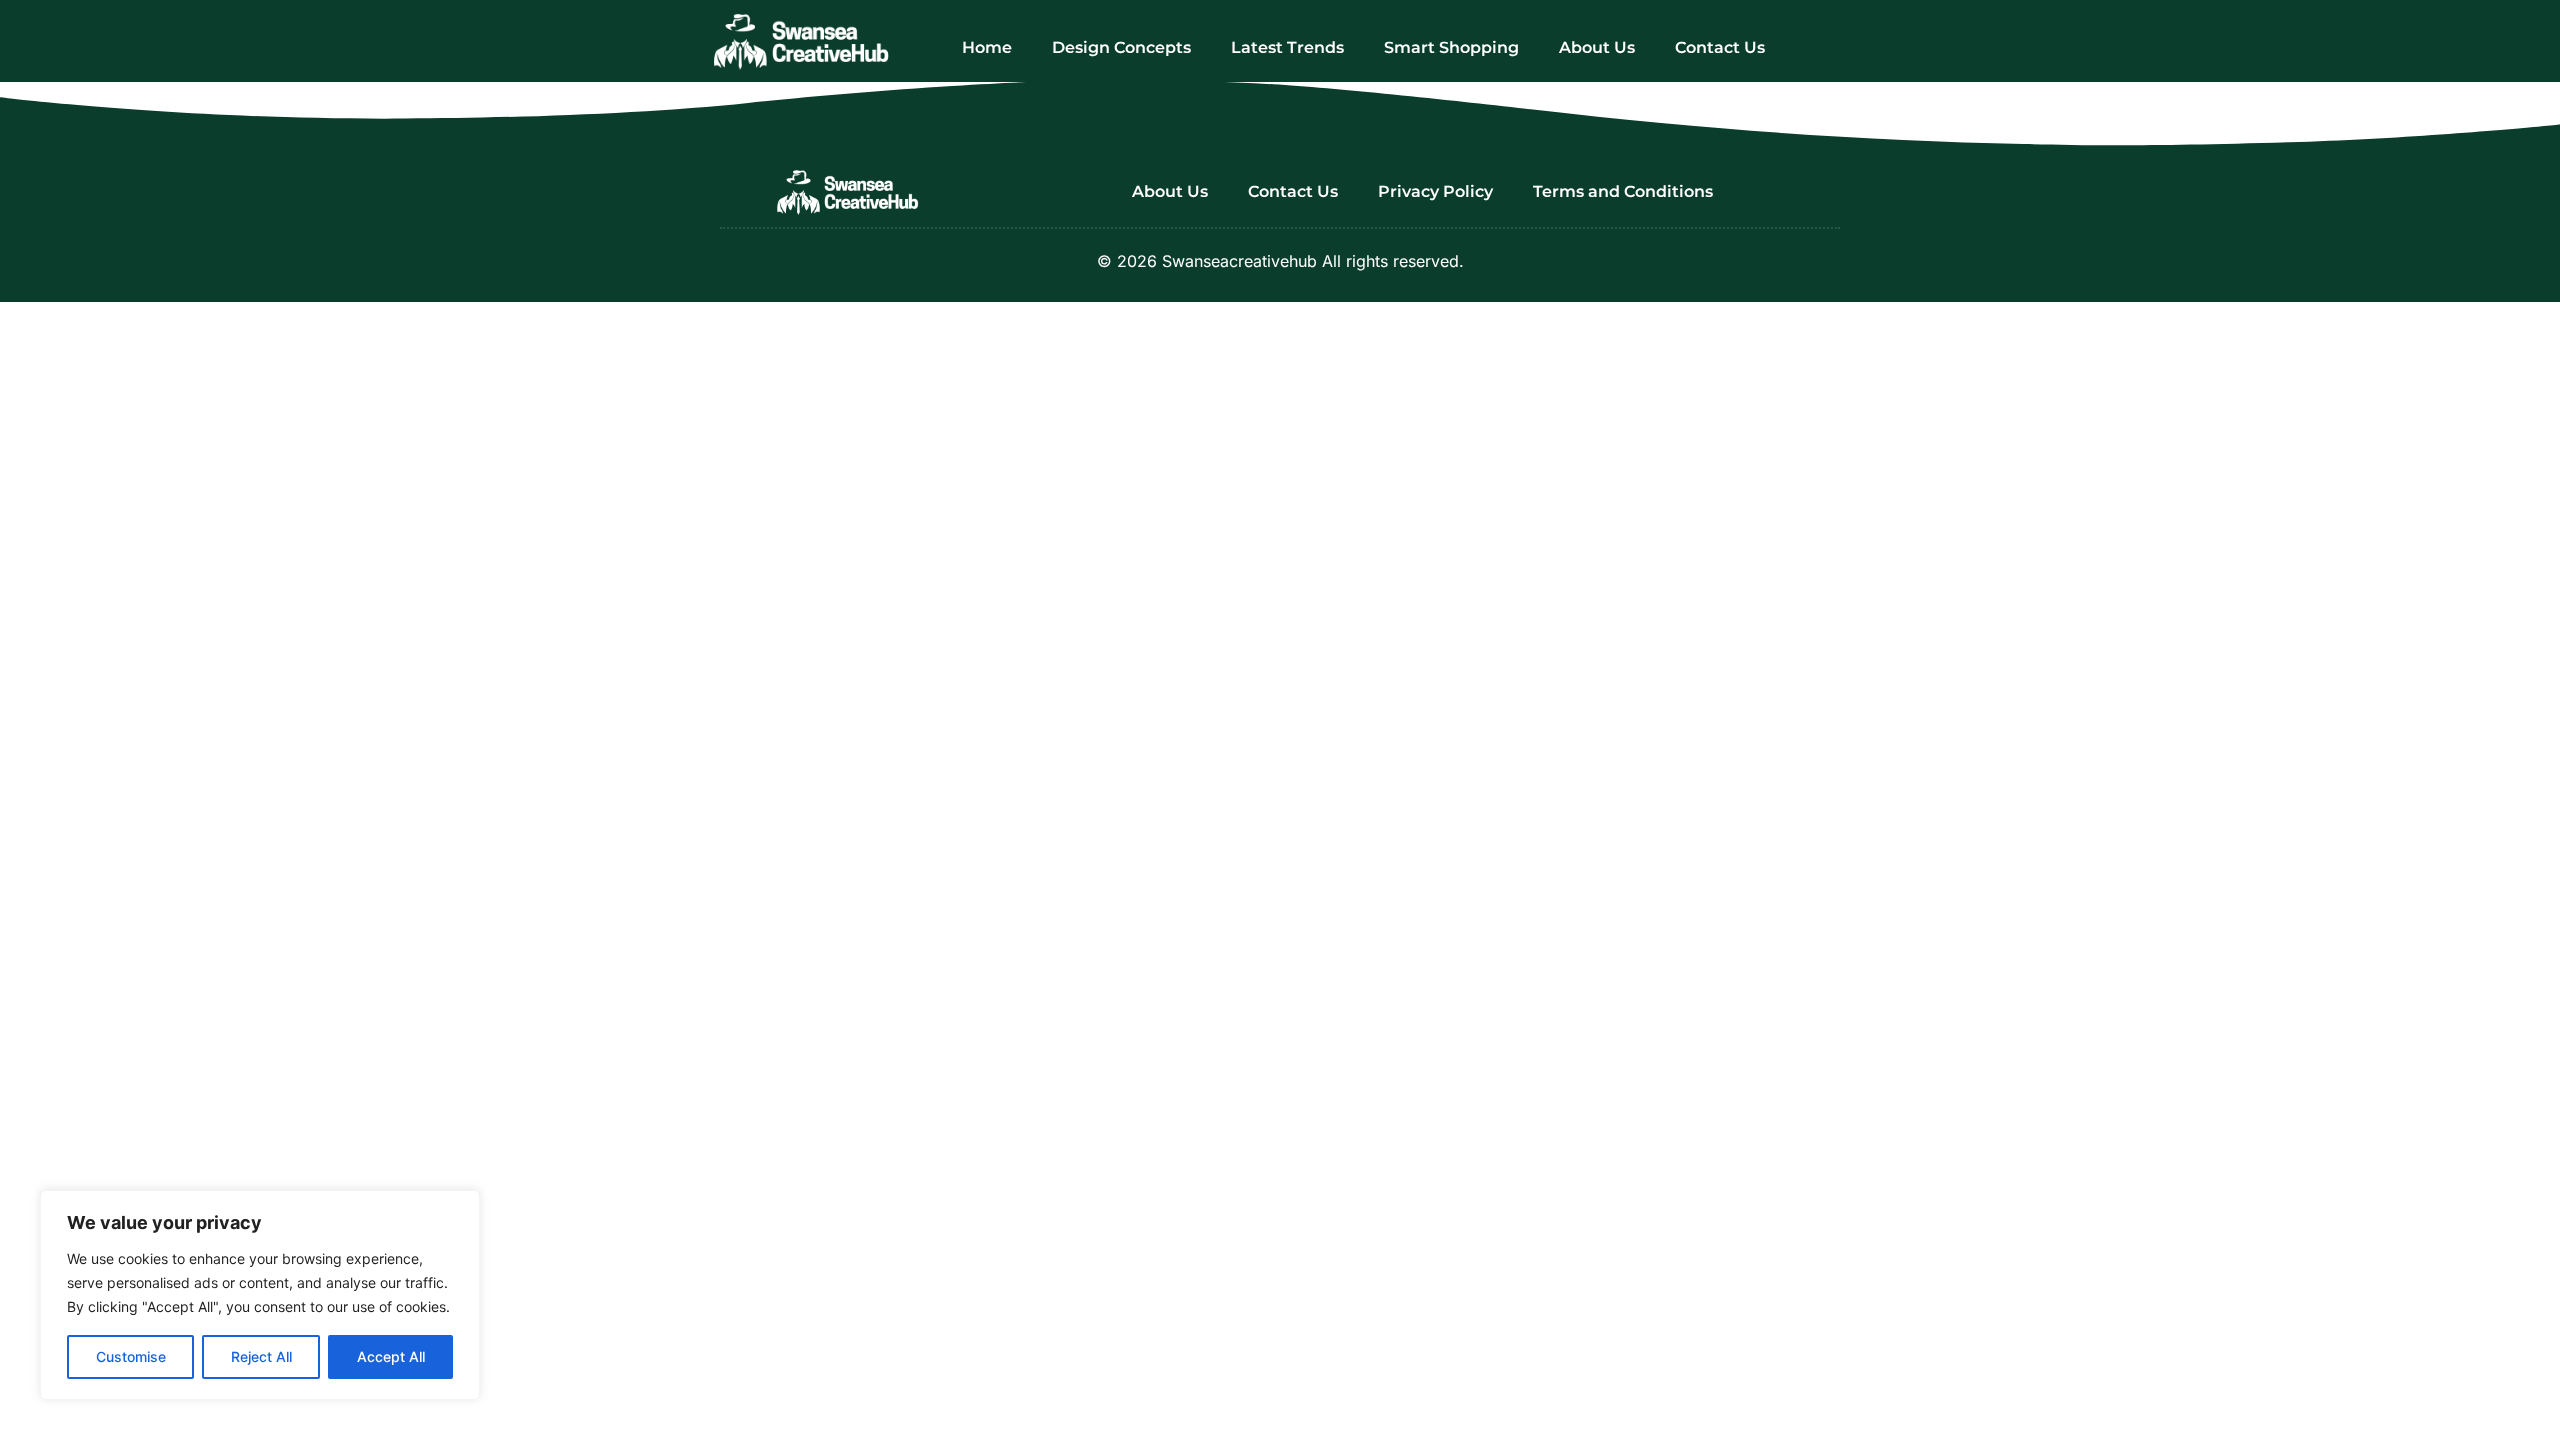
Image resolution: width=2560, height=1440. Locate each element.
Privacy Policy (1435, 191)
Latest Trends (1287, 47)
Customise (131, 1356)
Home (987, 47)
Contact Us (1720, 47)
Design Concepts (1121, 47)
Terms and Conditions (1623, 191)
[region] (260, 1295)
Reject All (261, 1356)
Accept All (391, 1356)
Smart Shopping (1451, 47)
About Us (1597, 47)
